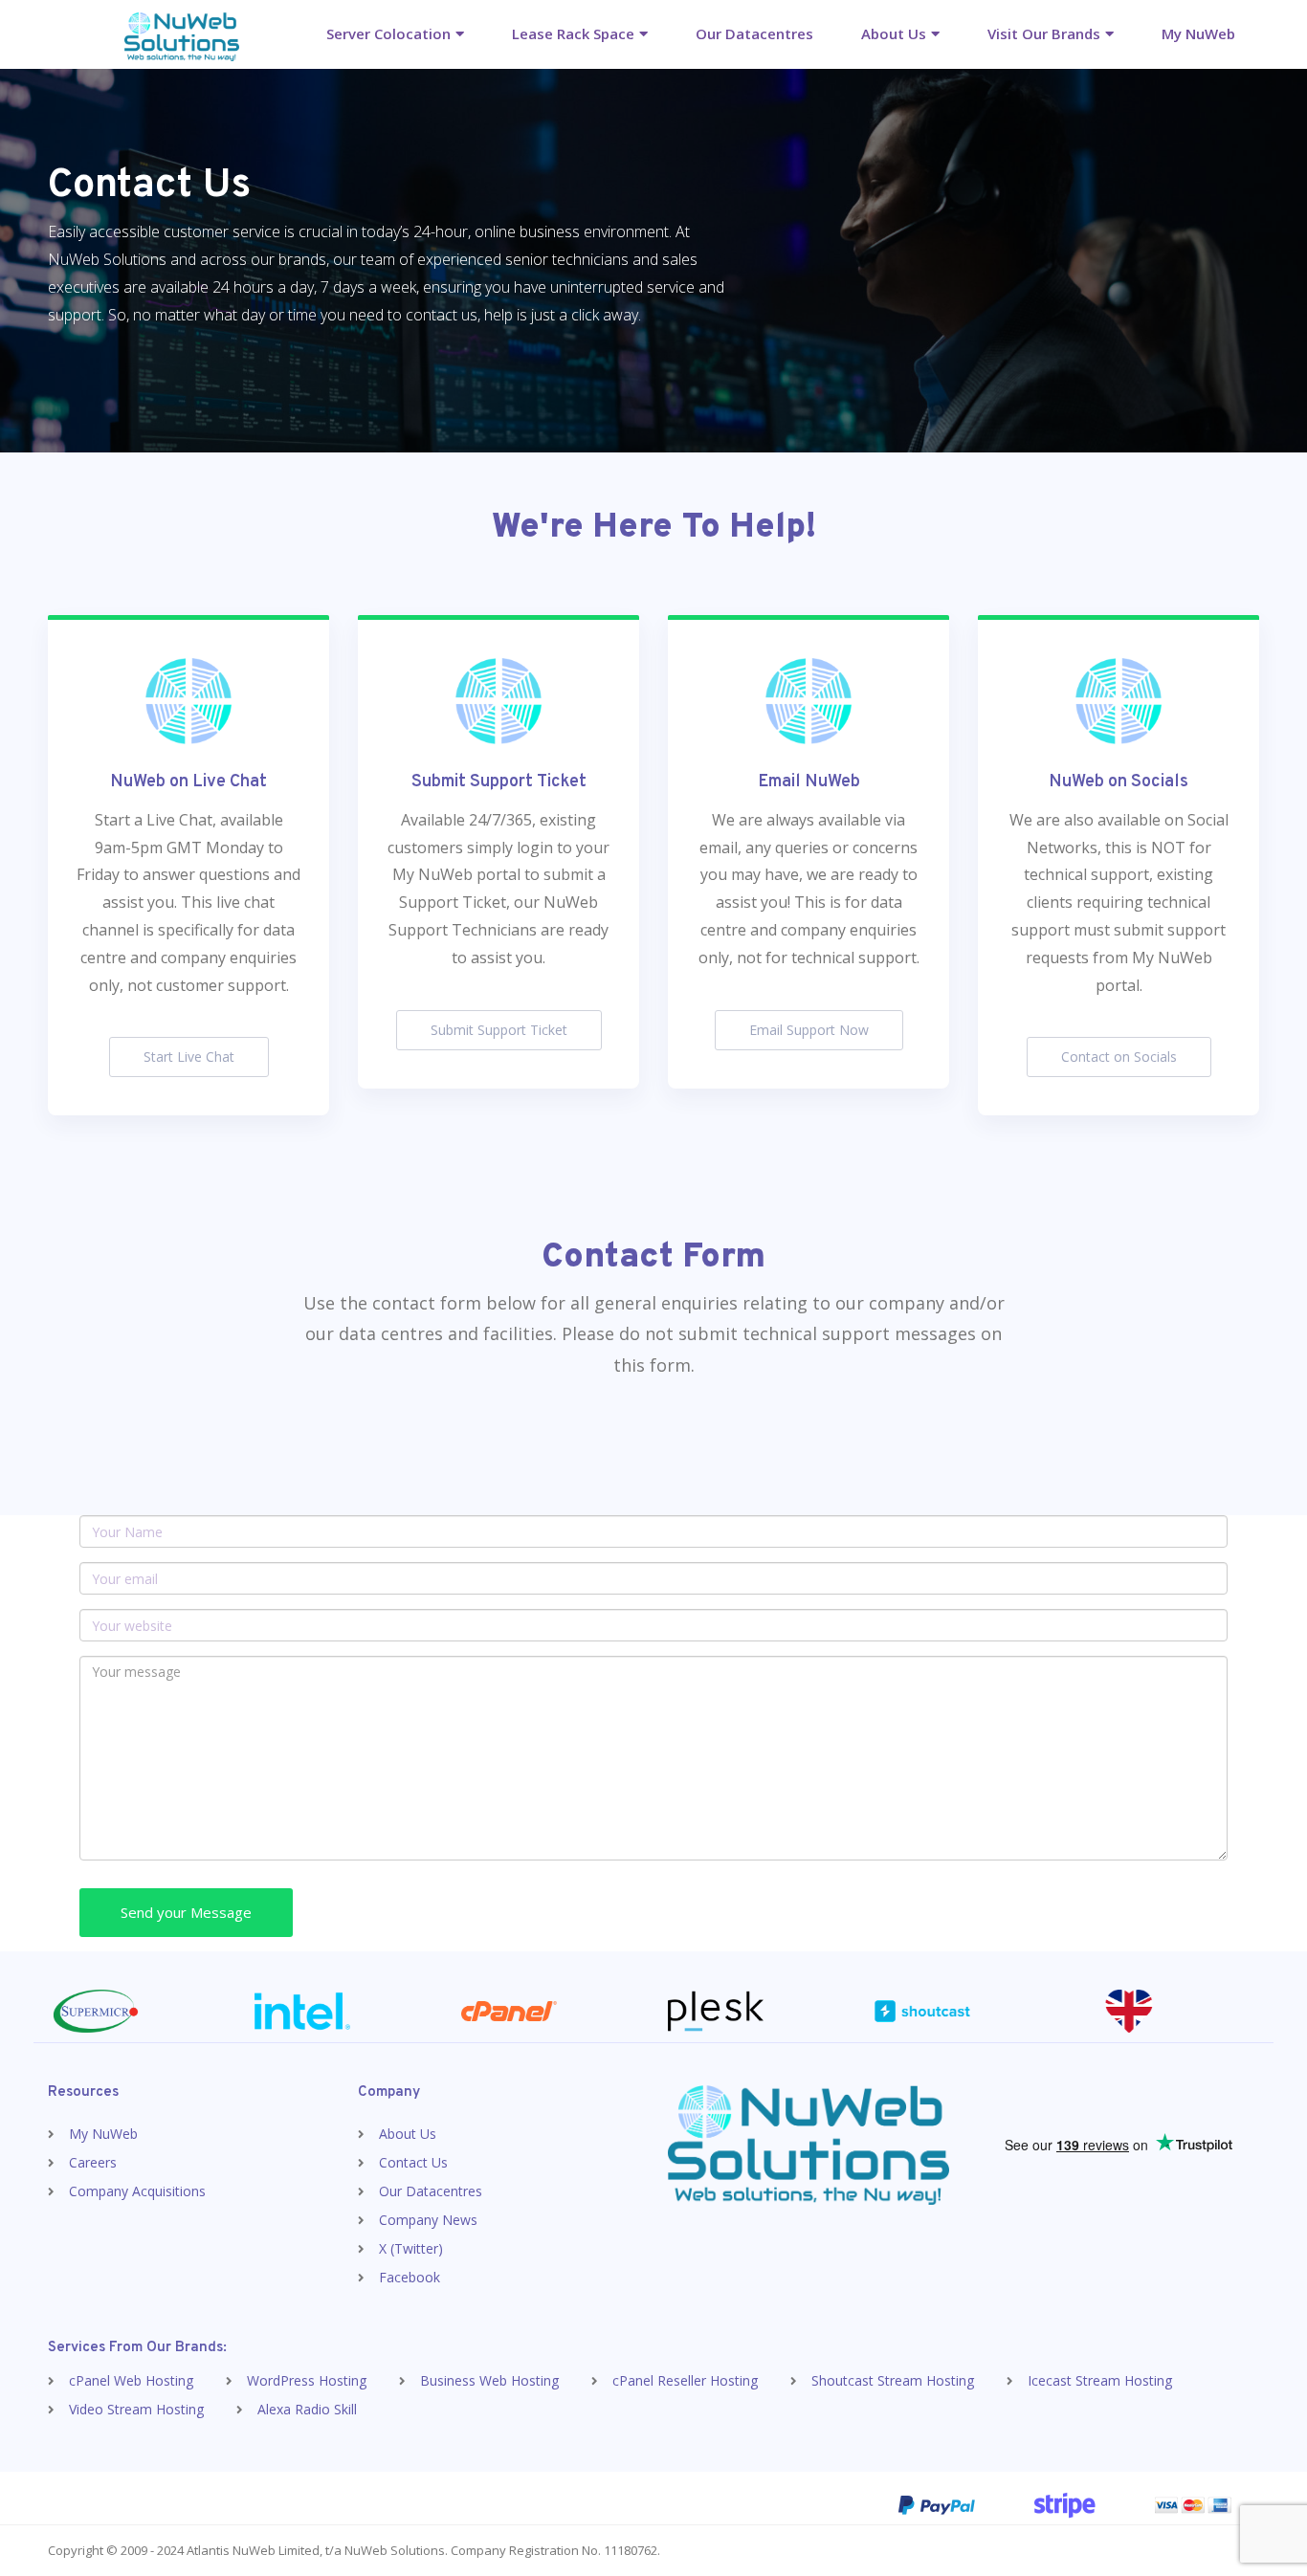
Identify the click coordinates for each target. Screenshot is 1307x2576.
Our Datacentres (754, 33)
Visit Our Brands (1044, 33)
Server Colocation (388, 33)
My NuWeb (1198, 33)
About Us (894, 33)
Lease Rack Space (573, 33)
